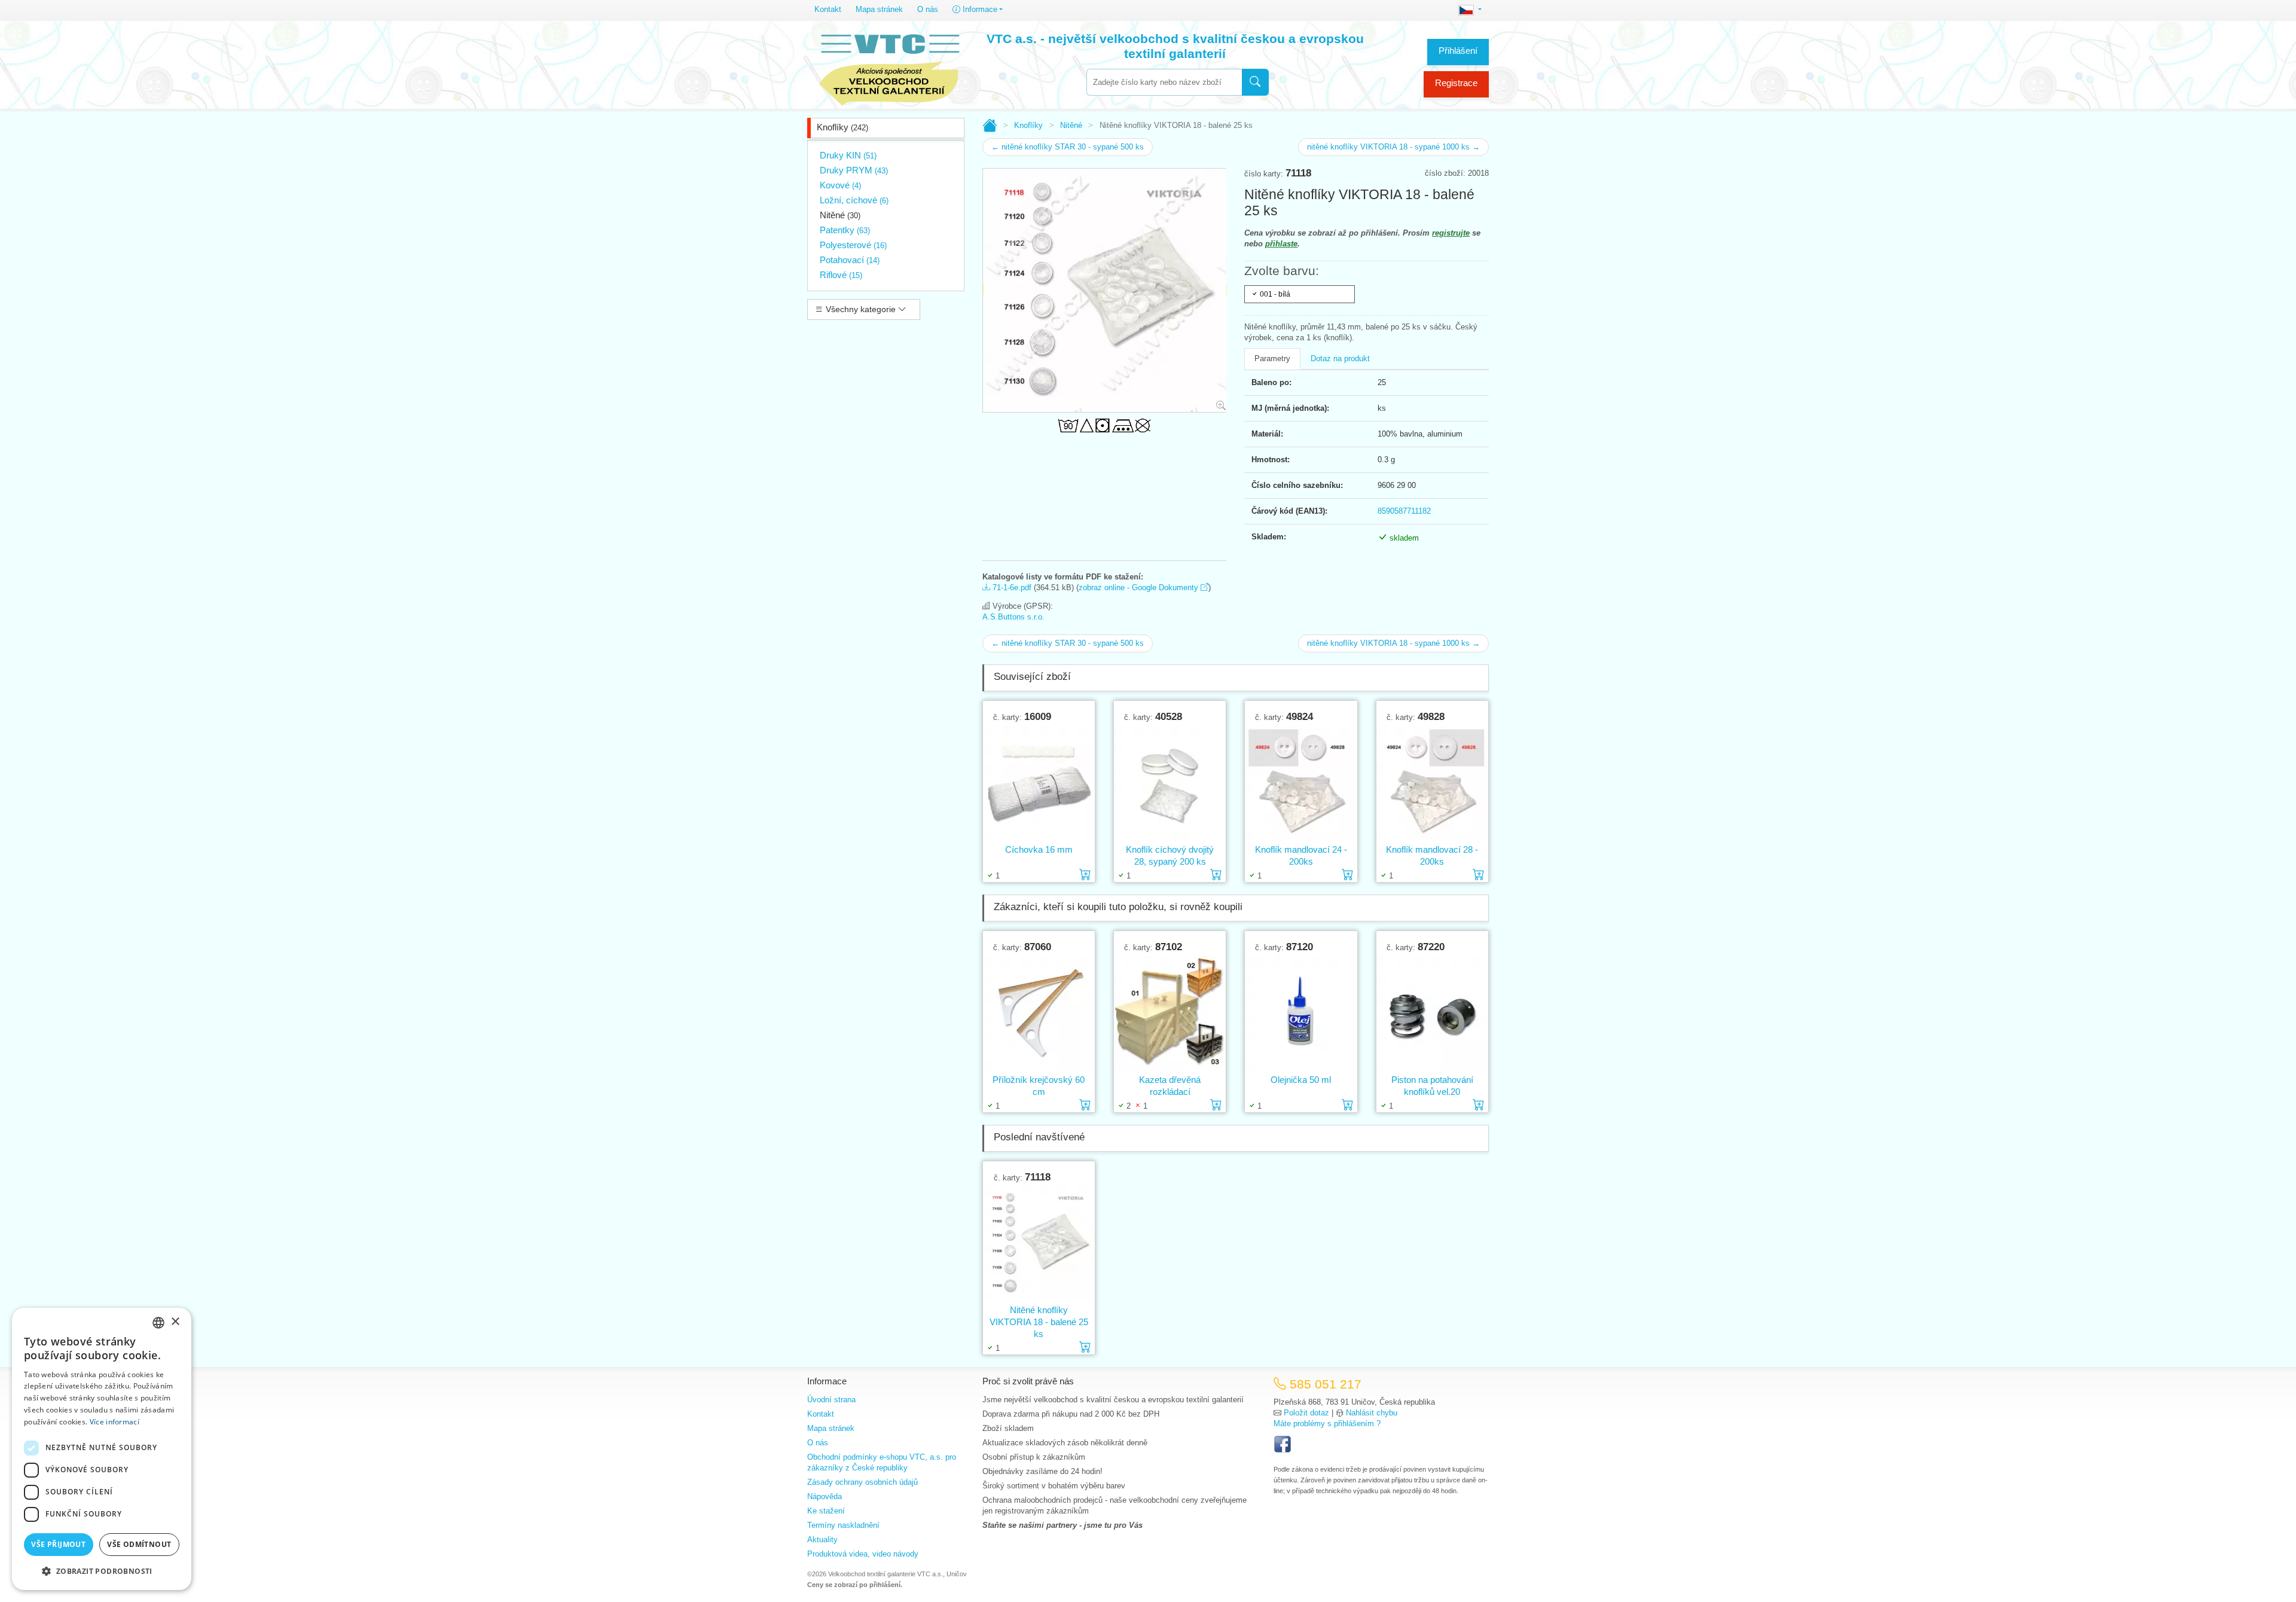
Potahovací (850, 260)
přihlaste (1281, 244)
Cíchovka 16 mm (1039, 849)
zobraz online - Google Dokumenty (1140, 588)
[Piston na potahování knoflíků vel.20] (1432, 1013)
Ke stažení (826, 1511)
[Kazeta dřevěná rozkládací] (1170, 1013)
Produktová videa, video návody (863, 1554)
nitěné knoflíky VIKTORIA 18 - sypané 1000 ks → (1393, 147)
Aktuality (822, 1540)
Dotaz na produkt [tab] (1340, 358)
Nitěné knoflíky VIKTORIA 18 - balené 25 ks (1039, 1322)
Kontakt (828, 9)
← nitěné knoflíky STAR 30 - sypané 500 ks (1068, 147)
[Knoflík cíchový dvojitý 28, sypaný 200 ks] (1170, 783)
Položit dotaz (1306, 1413)
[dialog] (102, 1449)
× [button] (175, 1322)
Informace (979, 9)
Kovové (840, 185)
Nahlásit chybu (1372, 1413)
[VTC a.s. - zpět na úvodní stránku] (889, 67)
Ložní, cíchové (854, 200)
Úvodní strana (831, 1400)
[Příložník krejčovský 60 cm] (1039, 1013)
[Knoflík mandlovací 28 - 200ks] (1432, 783)
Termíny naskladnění (843, 1525)
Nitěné (840, 215)
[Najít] (1255, 82)
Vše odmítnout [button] (139, 1544)
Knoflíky (842, 127)
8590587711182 (1404, 511)
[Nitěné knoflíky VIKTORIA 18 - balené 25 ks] (1039, 1244)
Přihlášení (1458, 51)
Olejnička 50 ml (1301, 1080)
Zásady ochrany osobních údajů (862, 1482)
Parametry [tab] (1272, 358)
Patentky (845, 230)
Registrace (1456, 83)
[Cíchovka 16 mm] (1039, 783)
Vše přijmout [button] (58, 1544)
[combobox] (1164, 82)
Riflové (841, 275)
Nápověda (825, 1496)
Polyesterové (853, 245)
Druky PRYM (854, 170)
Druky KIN (848, 155)
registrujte (1451, 233)
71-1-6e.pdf (1011, 588)
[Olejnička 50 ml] (1301, 1013)
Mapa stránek (879, 9)
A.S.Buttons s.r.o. (1013, 617)
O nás (928, 9)
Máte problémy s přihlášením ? (1327, 1424)
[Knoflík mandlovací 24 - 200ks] (1301, 783)
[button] (102, 1571)
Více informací (115, 1422)
